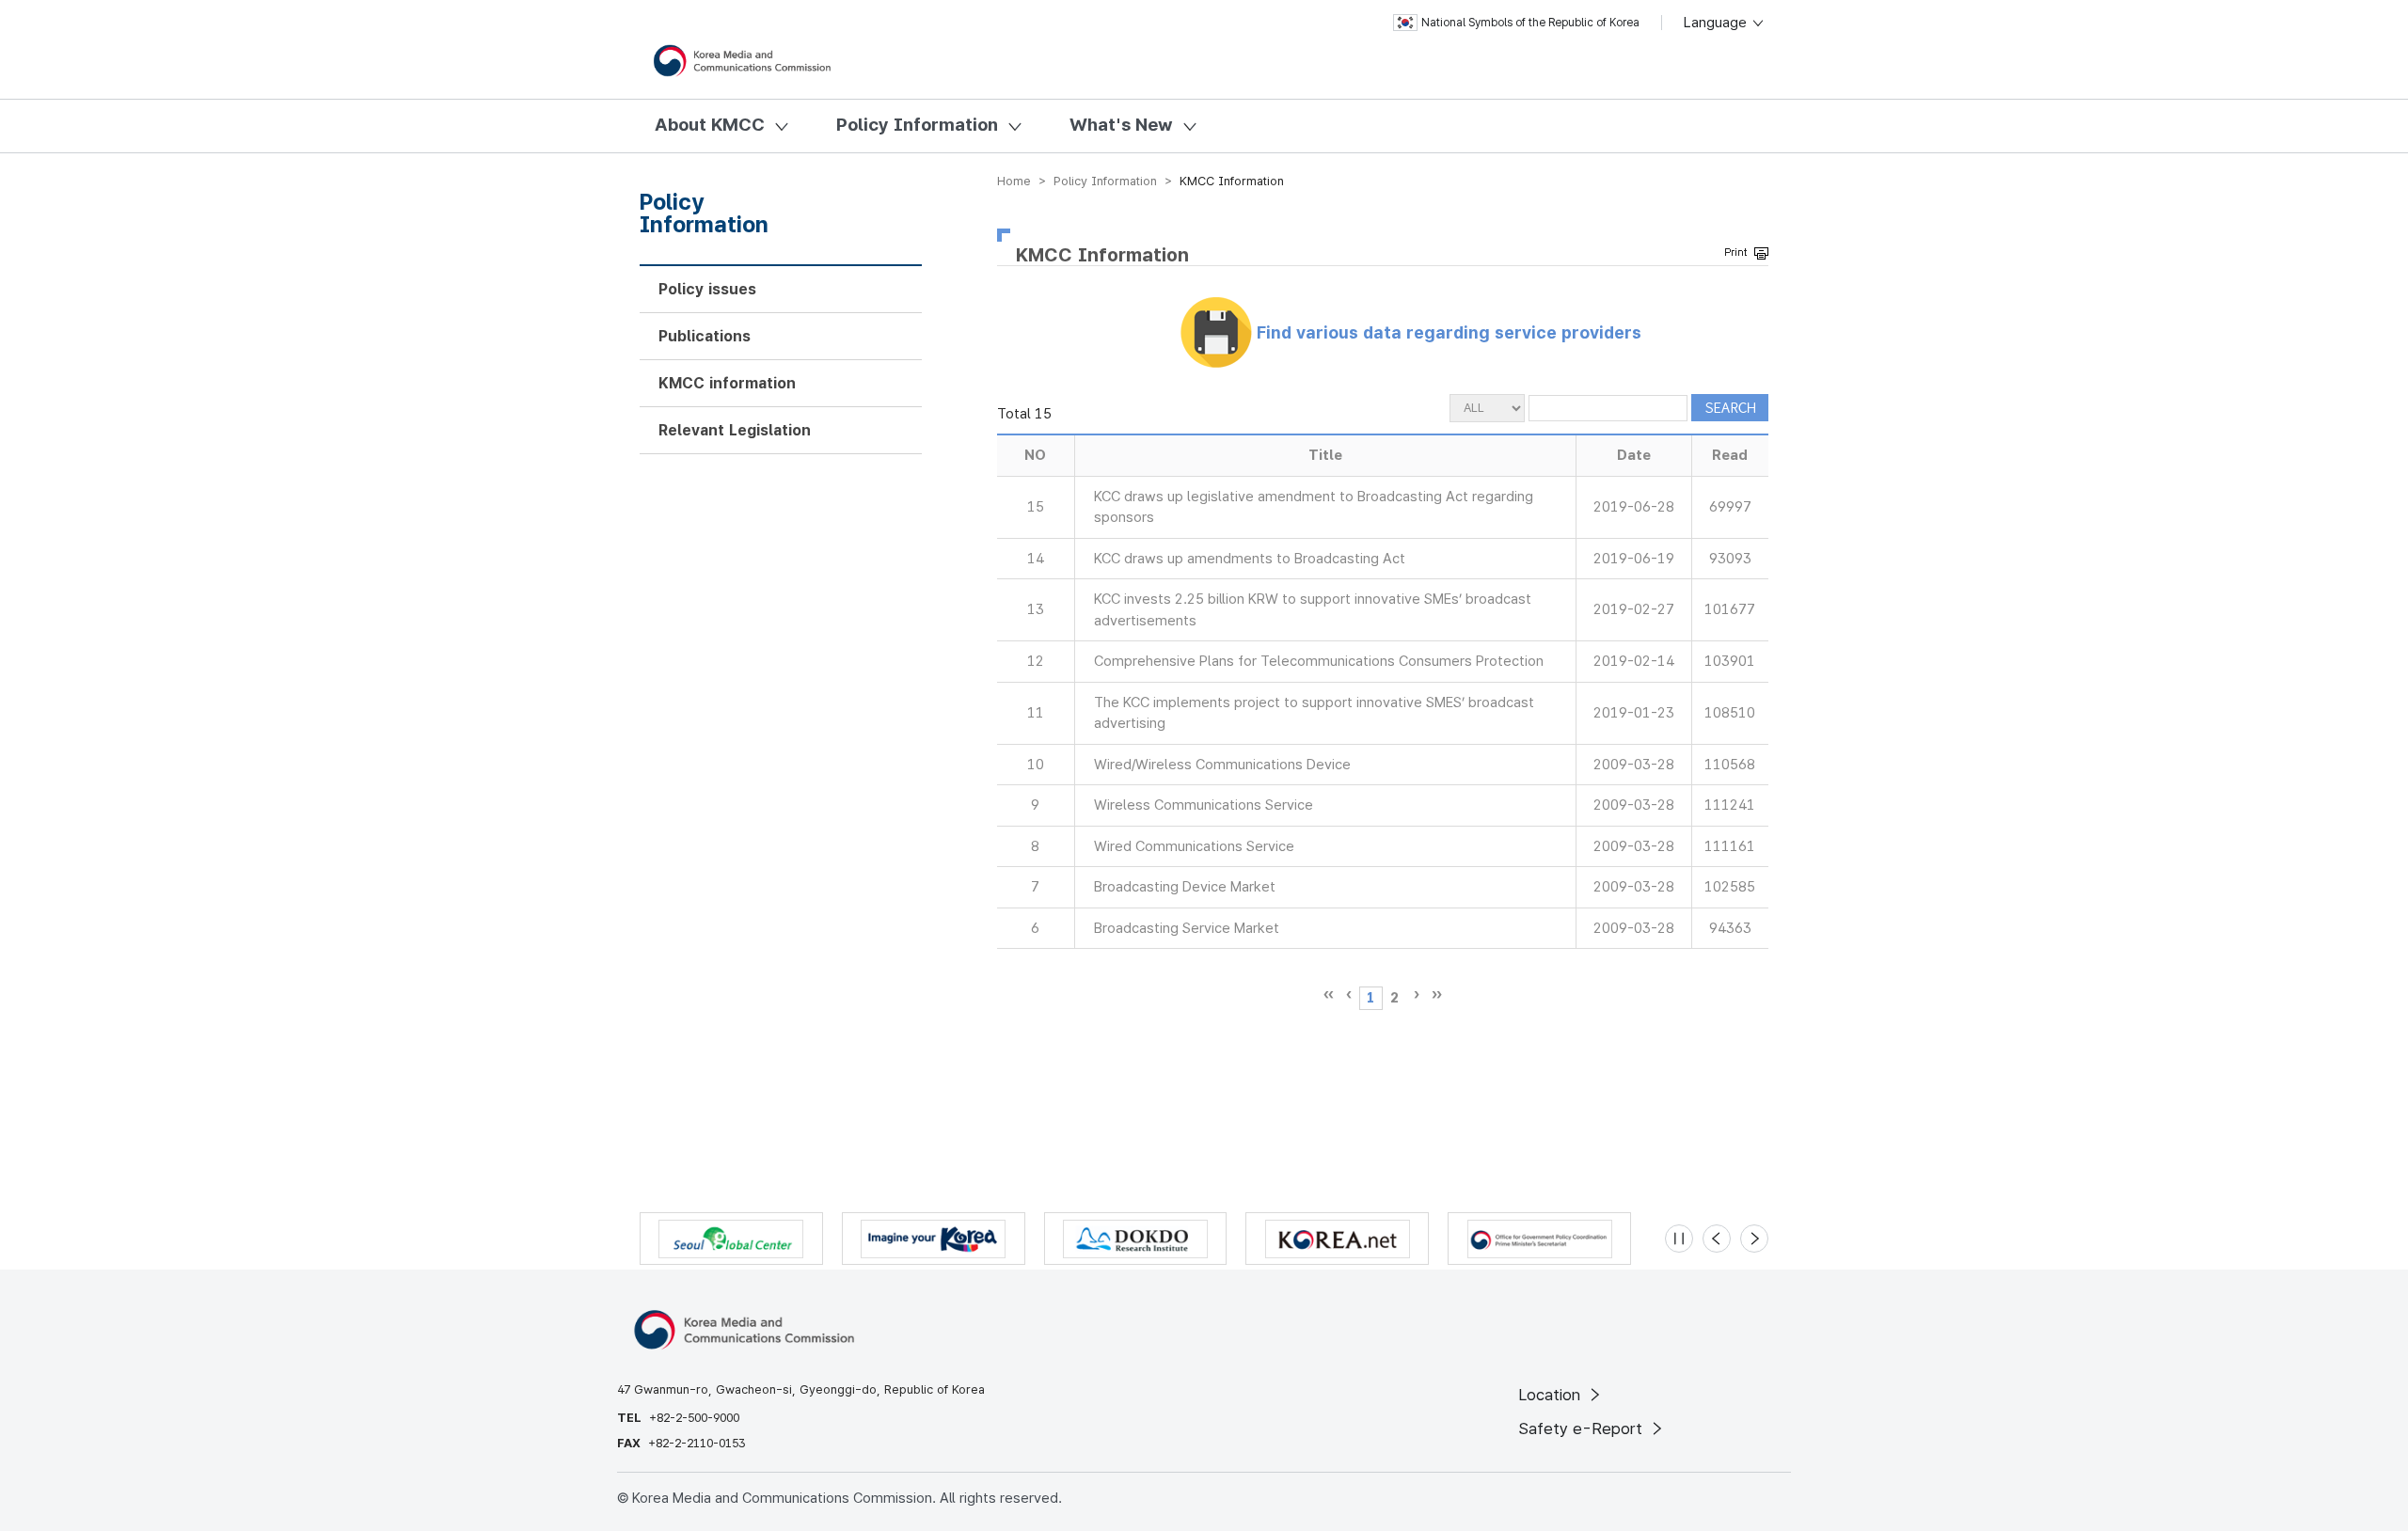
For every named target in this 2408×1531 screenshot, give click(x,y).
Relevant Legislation (735, 430)
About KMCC (710, 125)
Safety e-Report (1583, 1428)
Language (1717, 23)
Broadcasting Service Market (1187, 928)
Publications (705, 336)
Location (1552, 1395)
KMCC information (727, 383)
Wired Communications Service (1194, 846)
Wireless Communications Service (1204, 805)
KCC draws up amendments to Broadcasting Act (1250, 559)
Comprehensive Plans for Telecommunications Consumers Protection (1319, 661)
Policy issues (707, 289)
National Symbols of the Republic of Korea (1530, 23)
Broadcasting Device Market (1185, 887)
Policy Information (917, 125)
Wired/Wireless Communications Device (1222, 765)
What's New (1121, 125)
